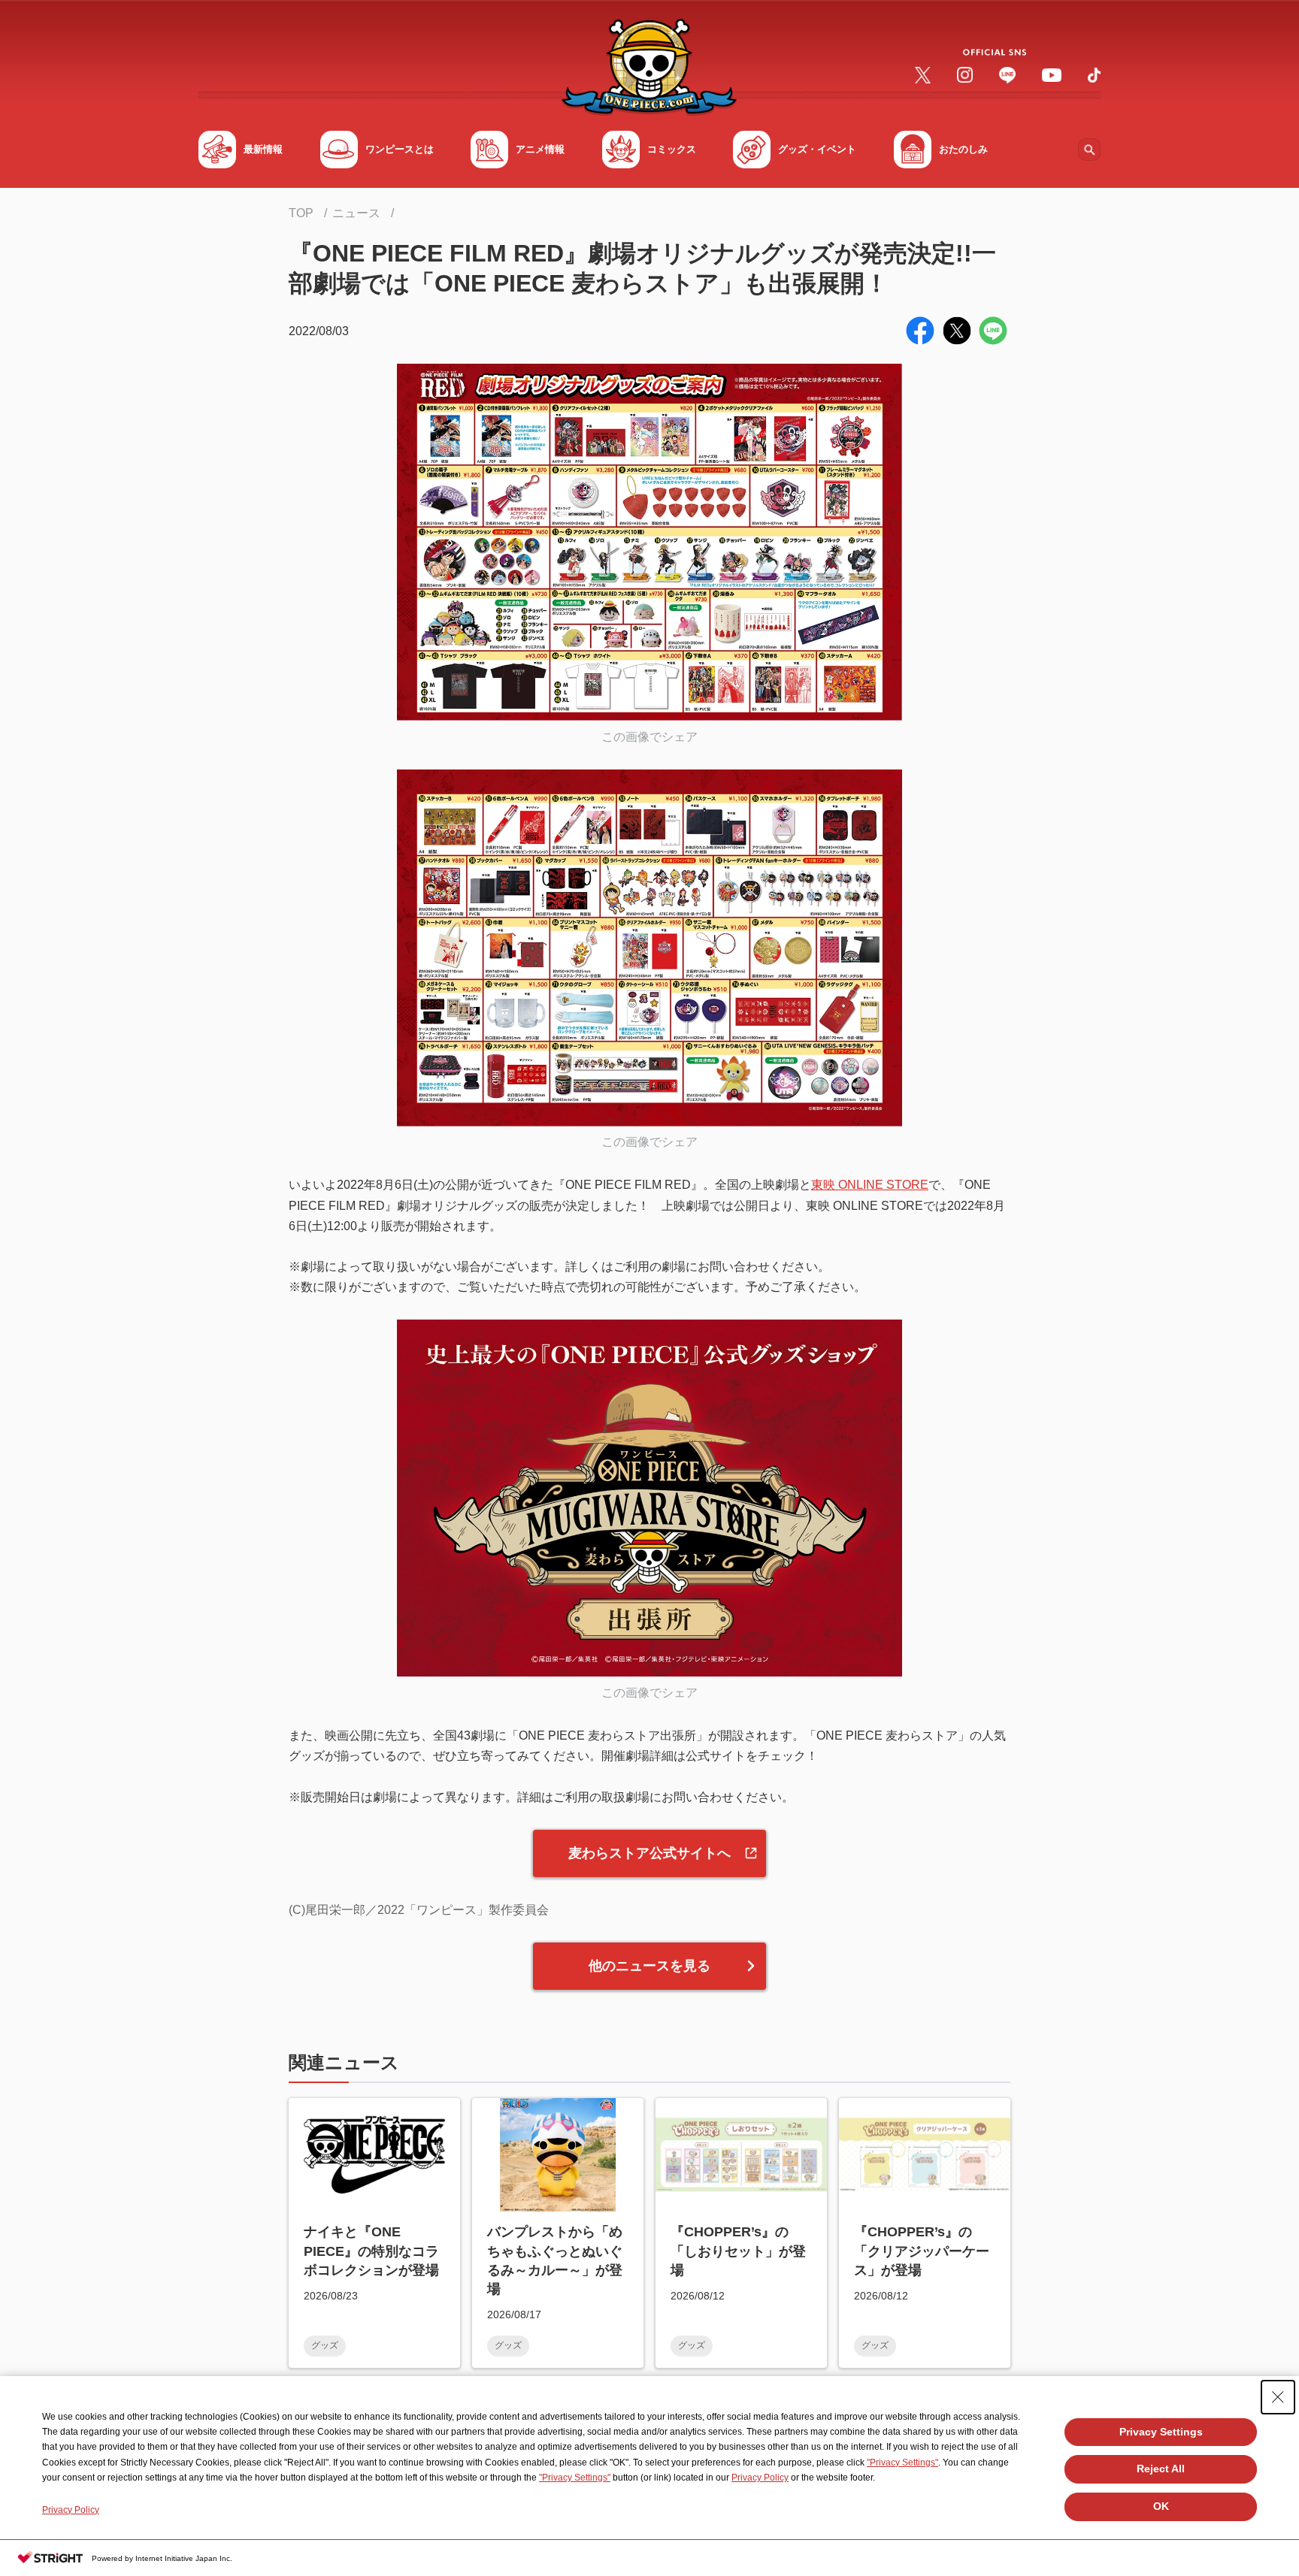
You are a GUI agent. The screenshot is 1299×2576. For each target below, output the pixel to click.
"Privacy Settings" (902, 2463)
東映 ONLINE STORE (870, 1185)
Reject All (1161, 2469)
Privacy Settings (1161, 2432)
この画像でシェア (649, 737)
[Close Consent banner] (1278, 2397)
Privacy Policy (760, 2478)
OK (1161, 2506)
